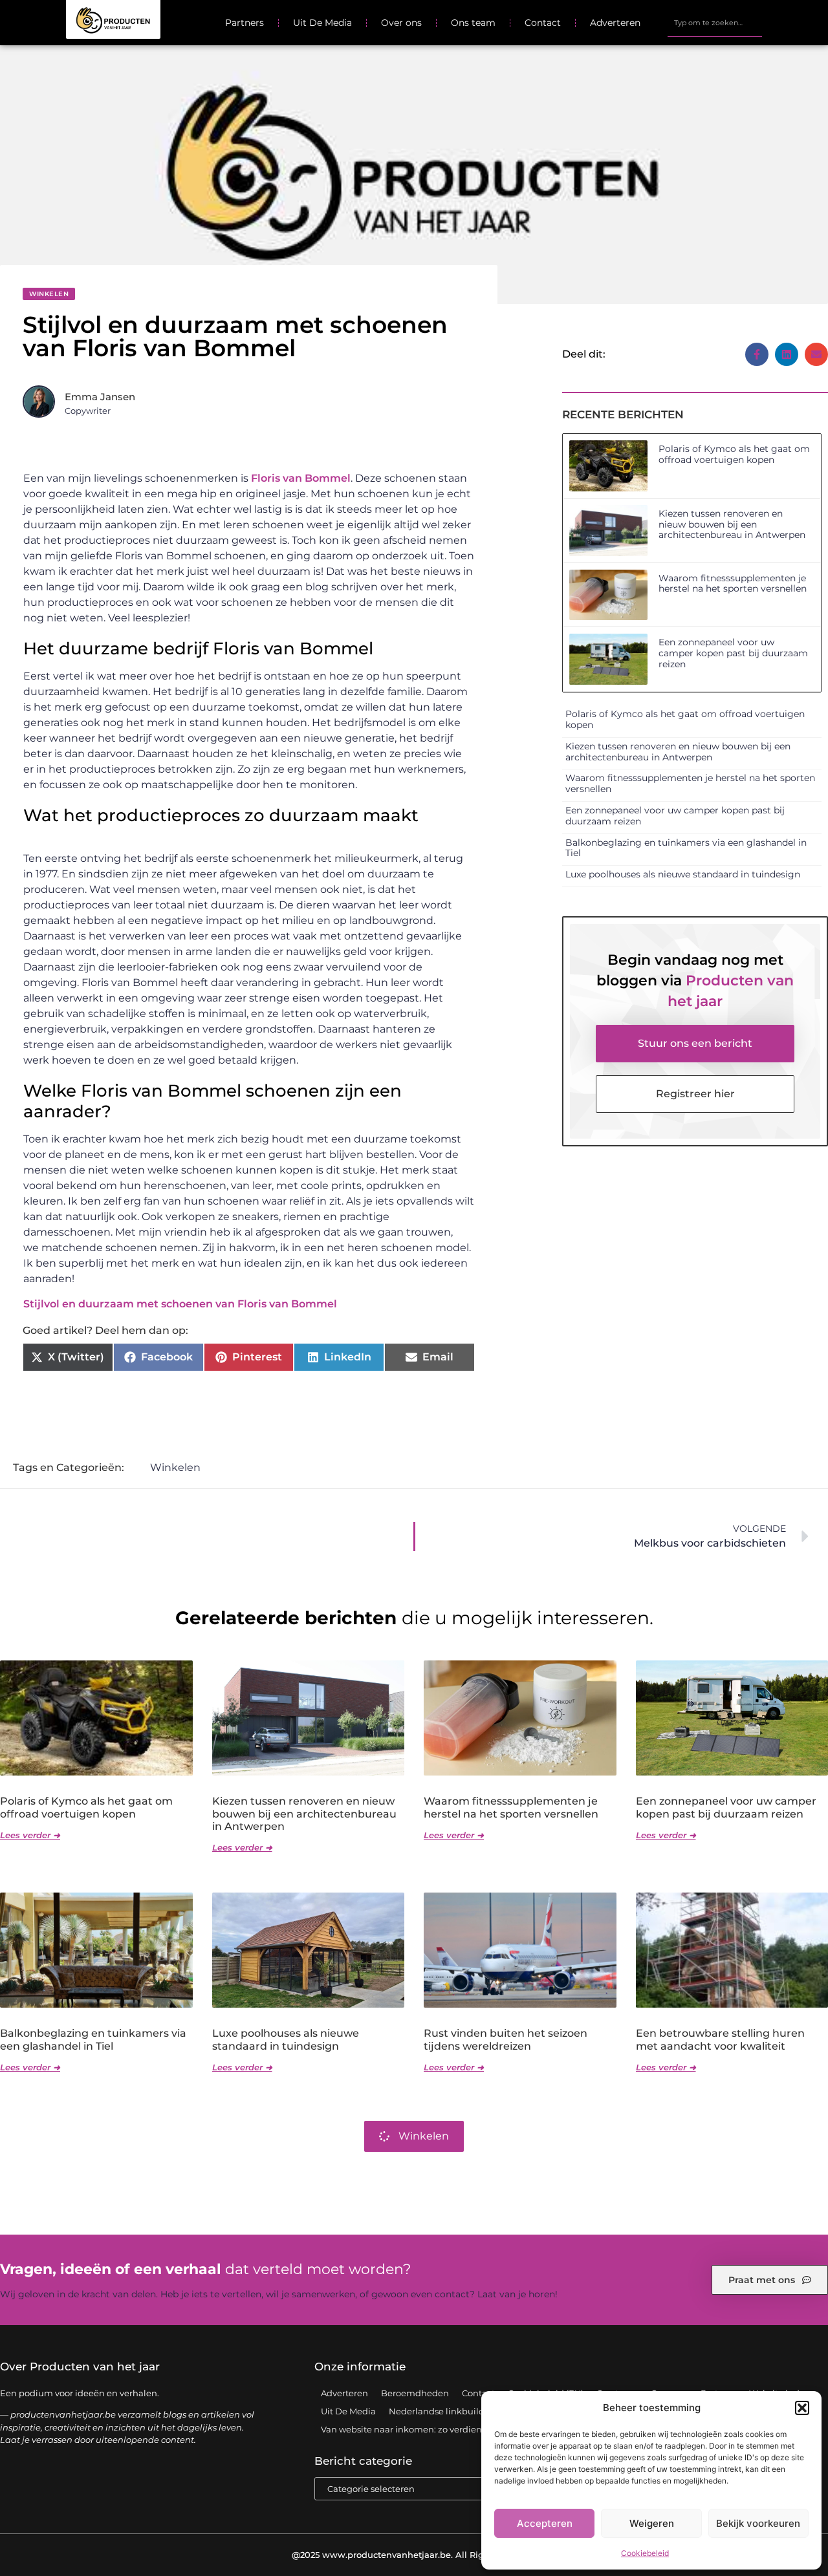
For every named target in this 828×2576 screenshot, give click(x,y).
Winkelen (49, 294)
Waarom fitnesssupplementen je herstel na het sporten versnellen (733, 584)
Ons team (473, 23)
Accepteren (545, 2523)
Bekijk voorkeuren (758, 2523)
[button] (802, 2408)
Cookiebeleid (645, 2553)
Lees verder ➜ (30, 1835)
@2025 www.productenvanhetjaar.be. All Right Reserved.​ (414, 2555)
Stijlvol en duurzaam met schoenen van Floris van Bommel (180, 1304)
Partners (245, 23)
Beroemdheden (415, 2393)
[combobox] (714, 23)
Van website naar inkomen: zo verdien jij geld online (431, 2429)
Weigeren (652, 2523)
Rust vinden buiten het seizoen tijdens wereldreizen (506, 2039)
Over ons (401, 23)
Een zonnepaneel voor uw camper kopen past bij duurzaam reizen (733, 653)
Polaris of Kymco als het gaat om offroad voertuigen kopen (734, 454)
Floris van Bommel (301, 478)
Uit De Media (322, 23)
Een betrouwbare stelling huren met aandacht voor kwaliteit (720, 2039)
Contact (543, 23)
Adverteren (615, 23)
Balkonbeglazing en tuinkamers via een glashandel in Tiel (686, 848)
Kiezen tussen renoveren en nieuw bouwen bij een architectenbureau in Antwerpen (732, 524)
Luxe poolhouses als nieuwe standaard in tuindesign (683, 874)
